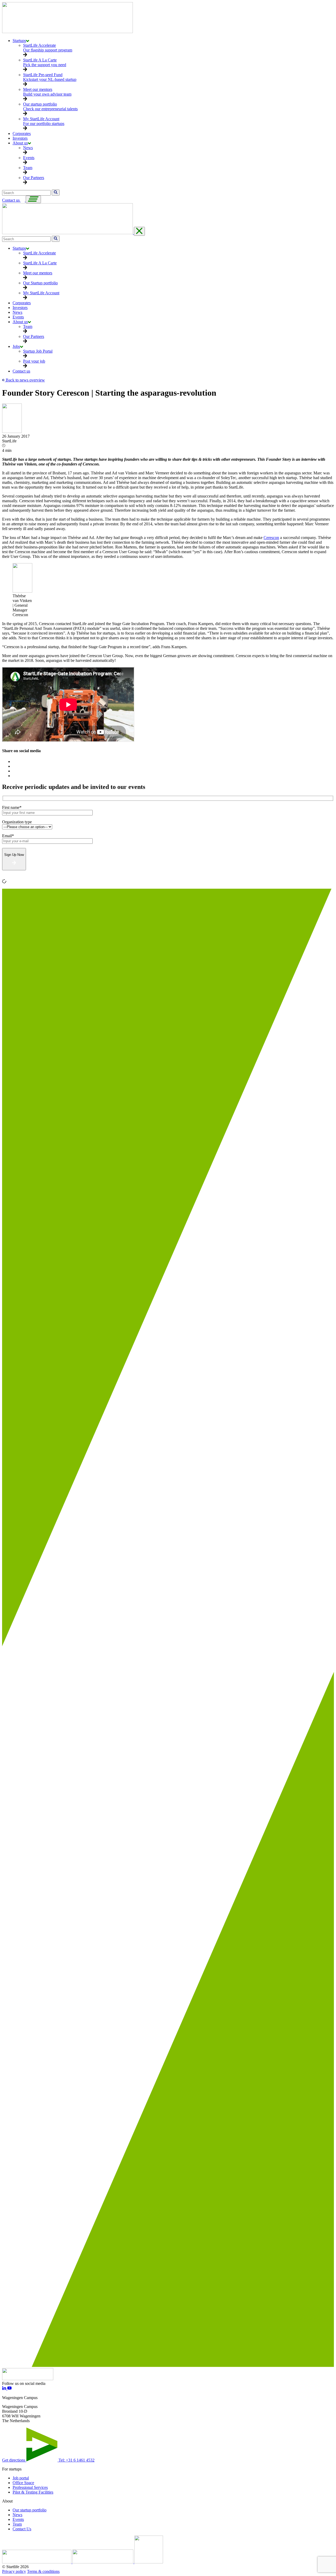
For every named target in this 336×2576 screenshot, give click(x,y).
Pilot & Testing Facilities (33, 2492)
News (17, 2515)
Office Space (23, 2483)
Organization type (17, 822)
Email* (8, 836)
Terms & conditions (43, 2571)
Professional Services (30, 2487)
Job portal (21, 2478)
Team (17, 2524)
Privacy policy (14, 2571)
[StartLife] (67, 32)
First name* (12, 807)
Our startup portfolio (30, 2510)
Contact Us (22, 2529)
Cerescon (271, 538)
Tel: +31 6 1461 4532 (77, 2460)
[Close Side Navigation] (139, 231)
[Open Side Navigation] (33, 199)
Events (18, 2519)
